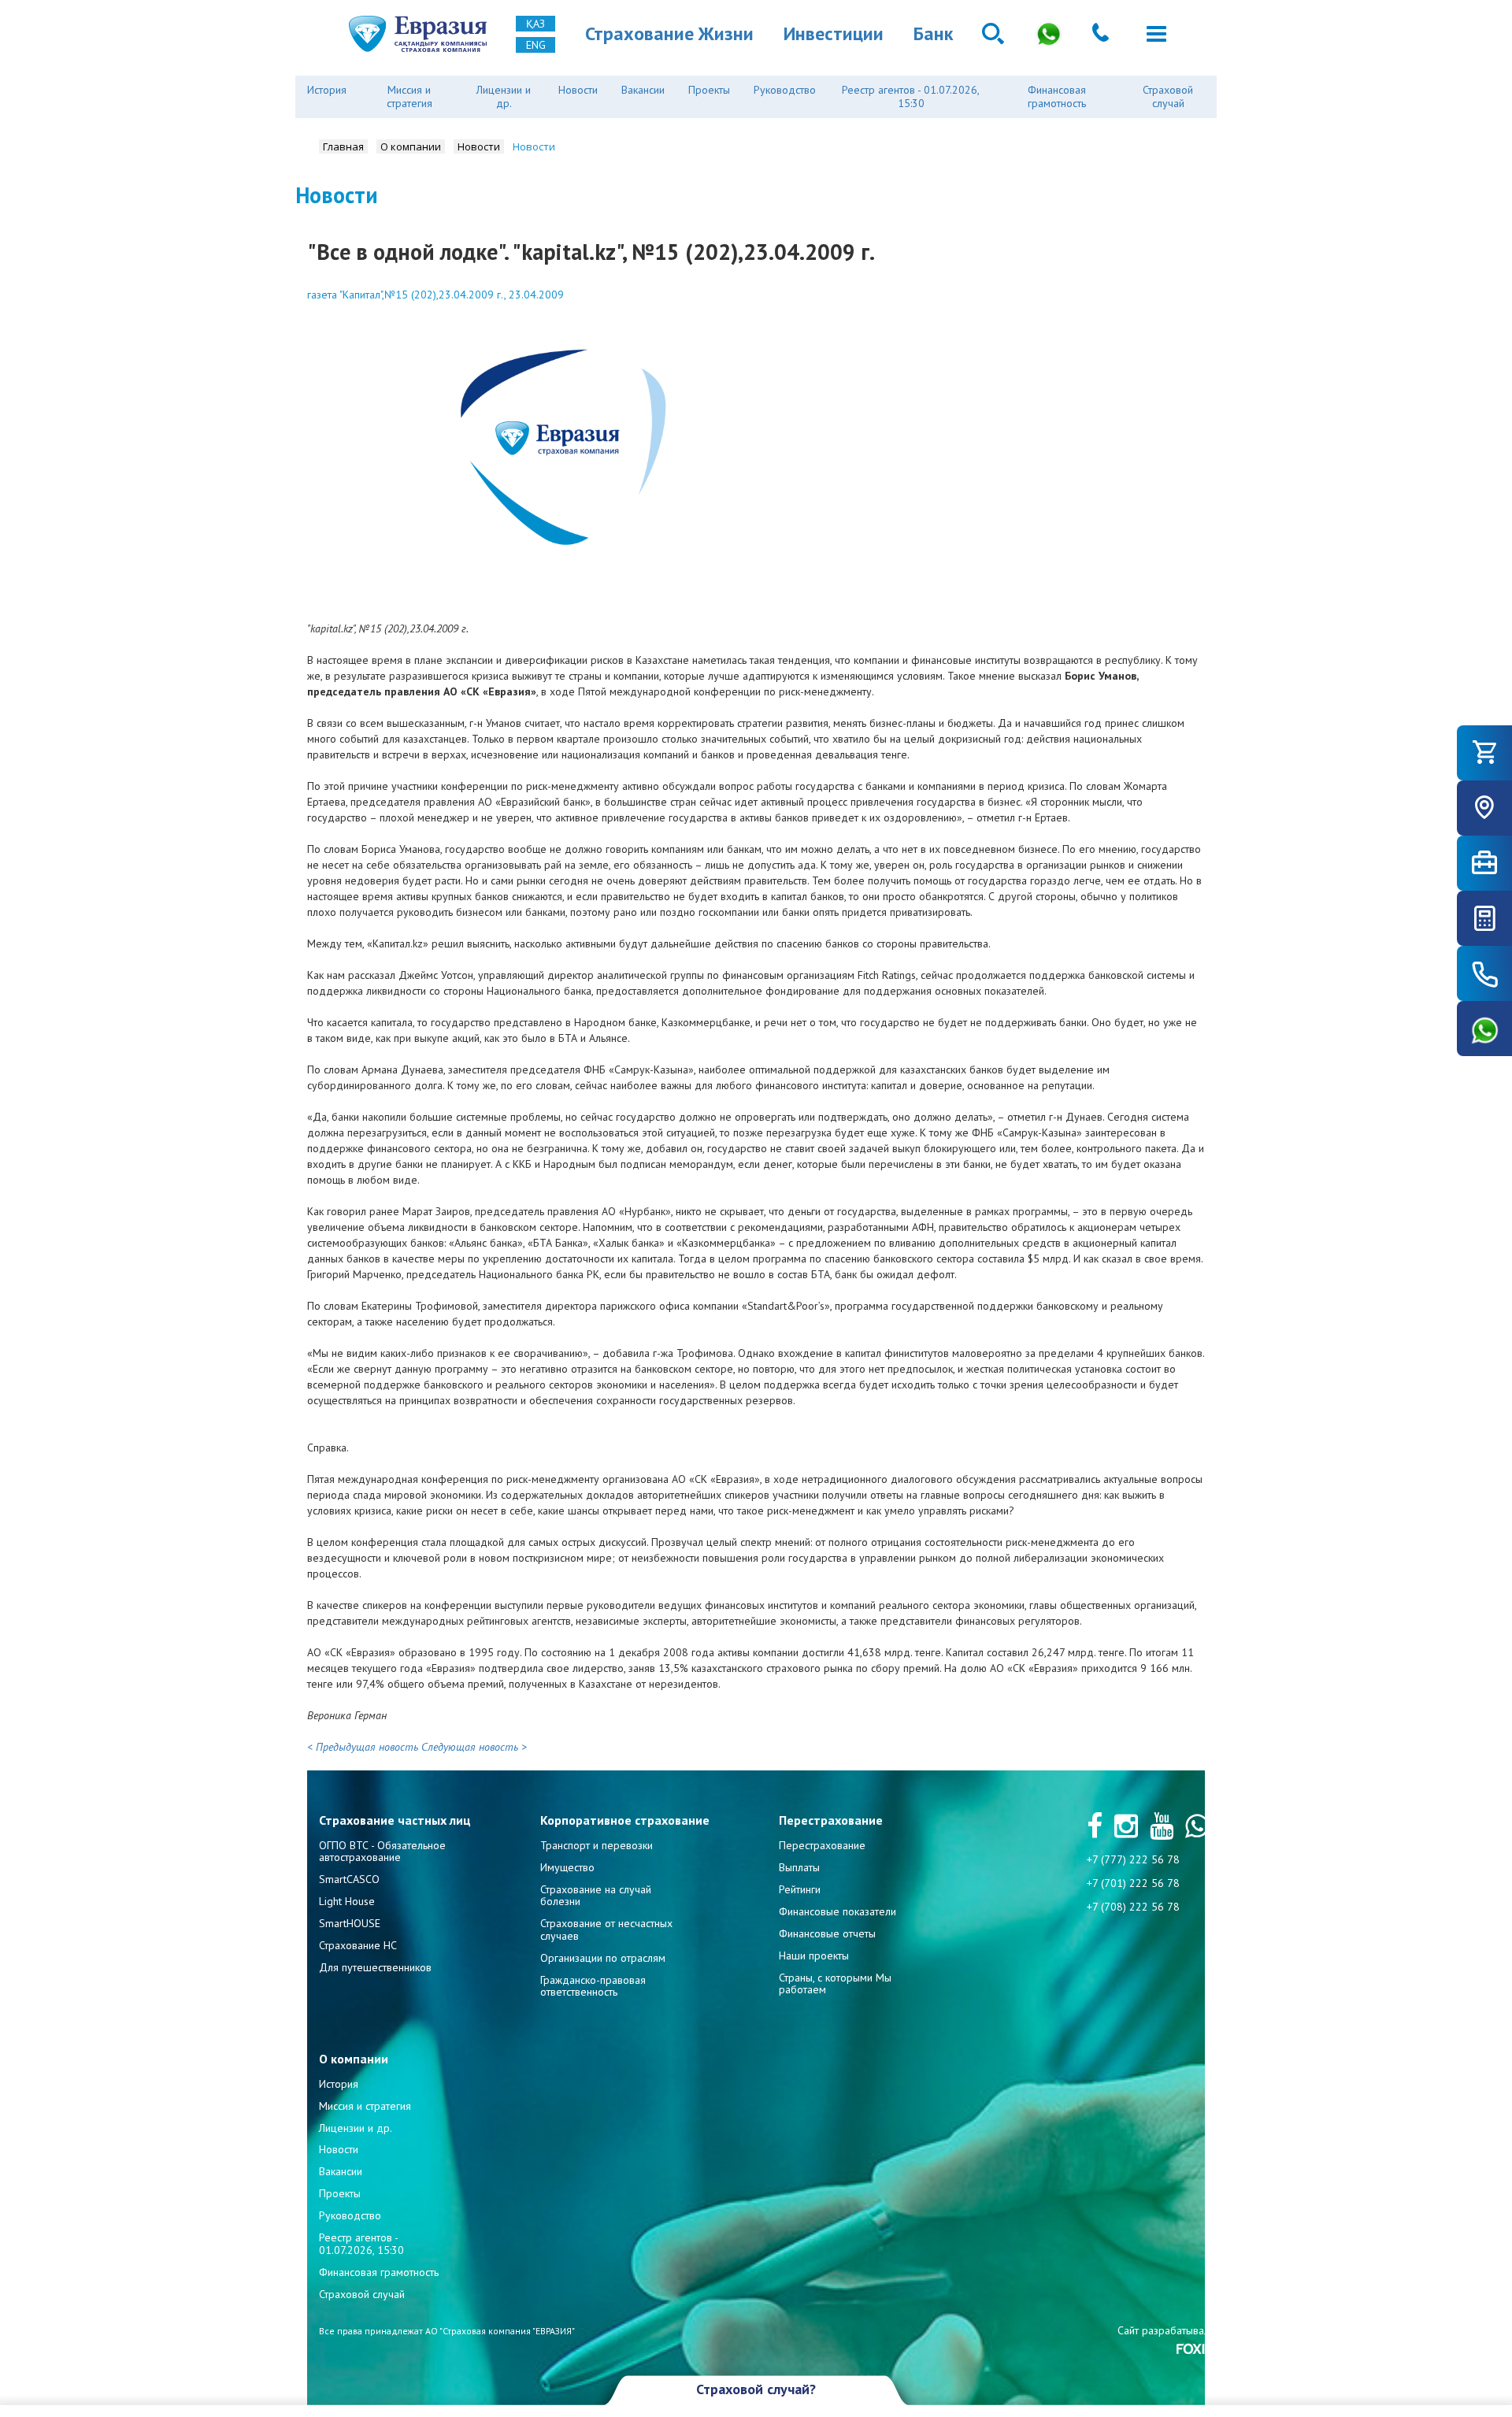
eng (536, 45)
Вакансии (643, 90)
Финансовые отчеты (827, 1933)
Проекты (709, 90)
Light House (347, 1901)
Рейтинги (800, 1889)
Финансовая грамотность (1057, 96)
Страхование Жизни (669, 33)
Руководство (785, 90)
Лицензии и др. (504, 96)
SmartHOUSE (350, 1923)
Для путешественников (375, 1967)
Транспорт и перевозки (597, 1845)
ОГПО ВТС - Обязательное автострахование (382, 1851)
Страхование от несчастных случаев (606, 1929)
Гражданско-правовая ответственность (593, 1986)
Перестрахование (822, 1845)
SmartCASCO (349, 1879)
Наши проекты (814, 1955)
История (327, 90)
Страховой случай (1168, 96)
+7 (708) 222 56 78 (1133, 1907)
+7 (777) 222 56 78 (1133, 1859)
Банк (933, 33)
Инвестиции (834, 33)
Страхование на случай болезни (596, 1895)
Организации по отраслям (603, 1958)
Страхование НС (358, 1945)
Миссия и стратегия (409, 96)
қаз (535, 24)
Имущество (567, 1867)
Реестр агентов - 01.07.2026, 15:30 (911, 96)
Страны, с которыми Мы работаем (835, 1983)
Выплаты (799, 1867)
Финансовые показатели (838, 1911)
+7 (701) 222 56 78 (1133, 1883)
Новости (578, 90)
